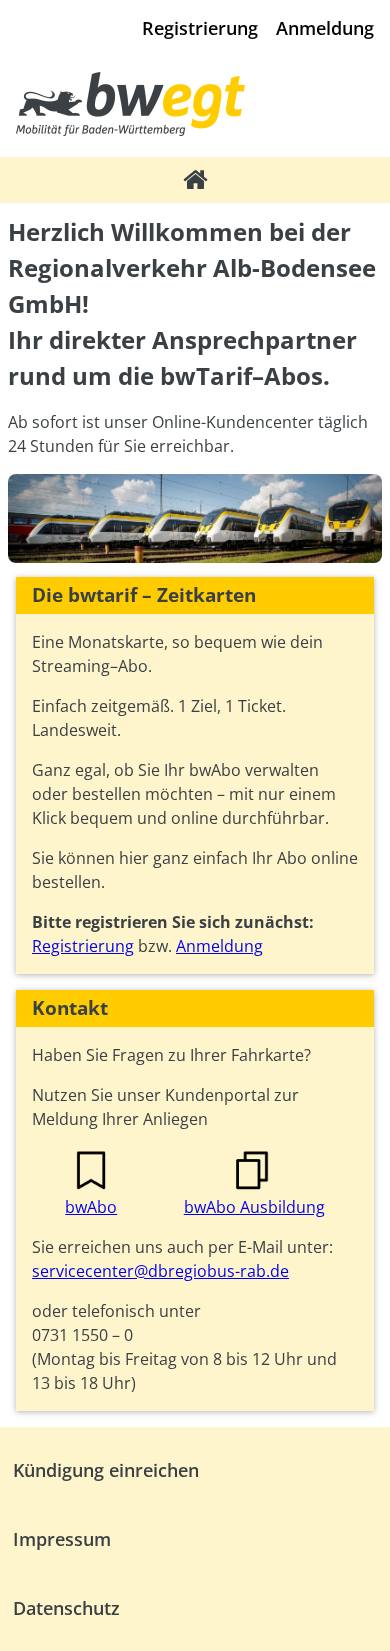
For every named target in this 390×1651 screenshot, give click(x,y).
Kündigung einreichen (106, 1470)
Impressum (62, 1539)
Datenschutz (66, 1608)
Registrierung (200, 28)
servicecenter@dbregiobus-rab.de (160, 1271)
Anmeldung (325, 28)
